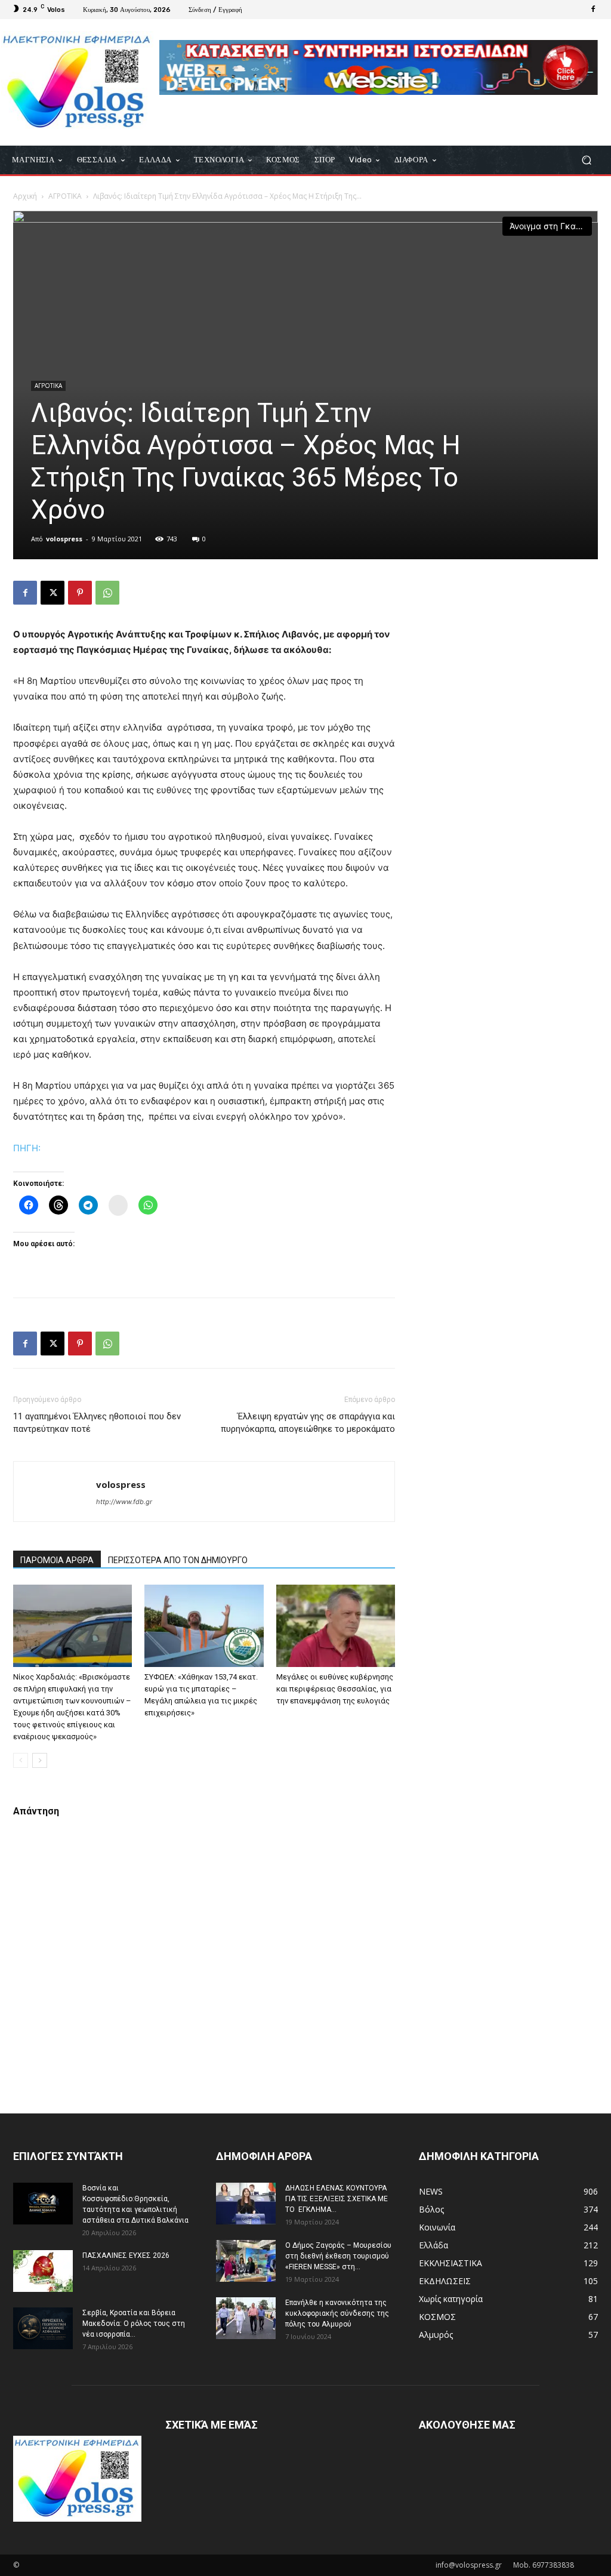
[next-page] (40, 1760)
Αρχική (25, 196)
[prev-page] (21, 1760)
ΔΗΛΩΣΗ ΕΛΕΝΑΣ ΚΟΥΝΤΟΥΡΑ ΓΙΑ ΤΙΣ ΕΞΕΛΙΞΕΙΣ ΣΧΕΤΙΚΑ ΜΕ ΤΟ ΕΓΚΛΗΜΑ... (337, 2199)
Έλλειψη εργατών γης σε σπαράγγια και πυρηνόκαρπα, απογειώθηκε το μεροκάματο (308, 1423)
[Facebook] (593, 10)
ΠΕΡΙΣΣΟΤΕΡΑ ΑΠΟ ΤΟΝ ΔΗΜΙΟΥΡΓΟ (178, 1560)
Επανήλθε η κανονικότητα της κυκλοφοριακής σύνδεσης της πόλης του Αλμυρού (337, 2313)
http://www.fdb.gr (124, 1502)
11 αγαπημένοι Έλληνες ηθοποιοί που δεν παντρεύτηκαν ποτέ (97, 1423)
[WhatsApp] (107, 593)
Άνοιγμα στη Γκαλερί (551, 226)
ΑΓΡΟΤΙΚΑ (65, 196)
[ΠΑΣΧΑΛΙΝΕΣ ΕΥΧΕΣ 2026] (43, 2271)
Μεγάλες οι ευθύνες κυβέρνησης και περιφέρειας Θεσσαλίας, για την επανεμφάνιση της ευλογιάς (335, 1689)
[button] (586, 160)
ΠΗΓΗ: (27, 1148)
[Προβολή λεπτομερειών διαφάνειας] (379, 67)
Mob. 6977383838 (544, 2565)
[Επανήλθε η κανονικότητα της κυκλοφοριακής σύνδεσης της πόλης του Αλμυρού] (246, 2318)
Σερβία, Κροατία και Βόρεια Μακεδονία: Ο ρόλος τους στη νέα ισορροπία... (134, 2324)
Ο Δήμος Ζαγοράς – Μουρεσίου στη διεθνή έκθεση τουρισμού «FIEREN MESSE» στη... (338, 2256)
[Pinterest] (80, 593)
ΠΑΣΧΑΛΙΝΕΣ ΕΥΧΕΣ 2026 (126, 2255)
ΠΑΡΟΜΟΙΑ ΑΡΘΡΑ (57, 1560)
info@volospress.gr (469, 2565)
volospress (64, 539)
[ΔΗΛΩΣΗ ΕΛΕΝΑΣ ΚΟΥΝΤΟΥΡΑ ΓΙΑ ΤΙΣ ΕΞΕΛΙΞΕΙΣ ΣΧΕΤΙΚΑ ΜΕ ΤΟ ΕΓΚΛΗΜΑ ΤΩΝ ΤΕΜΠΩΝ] (246, 2204)
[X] (53, 593)
